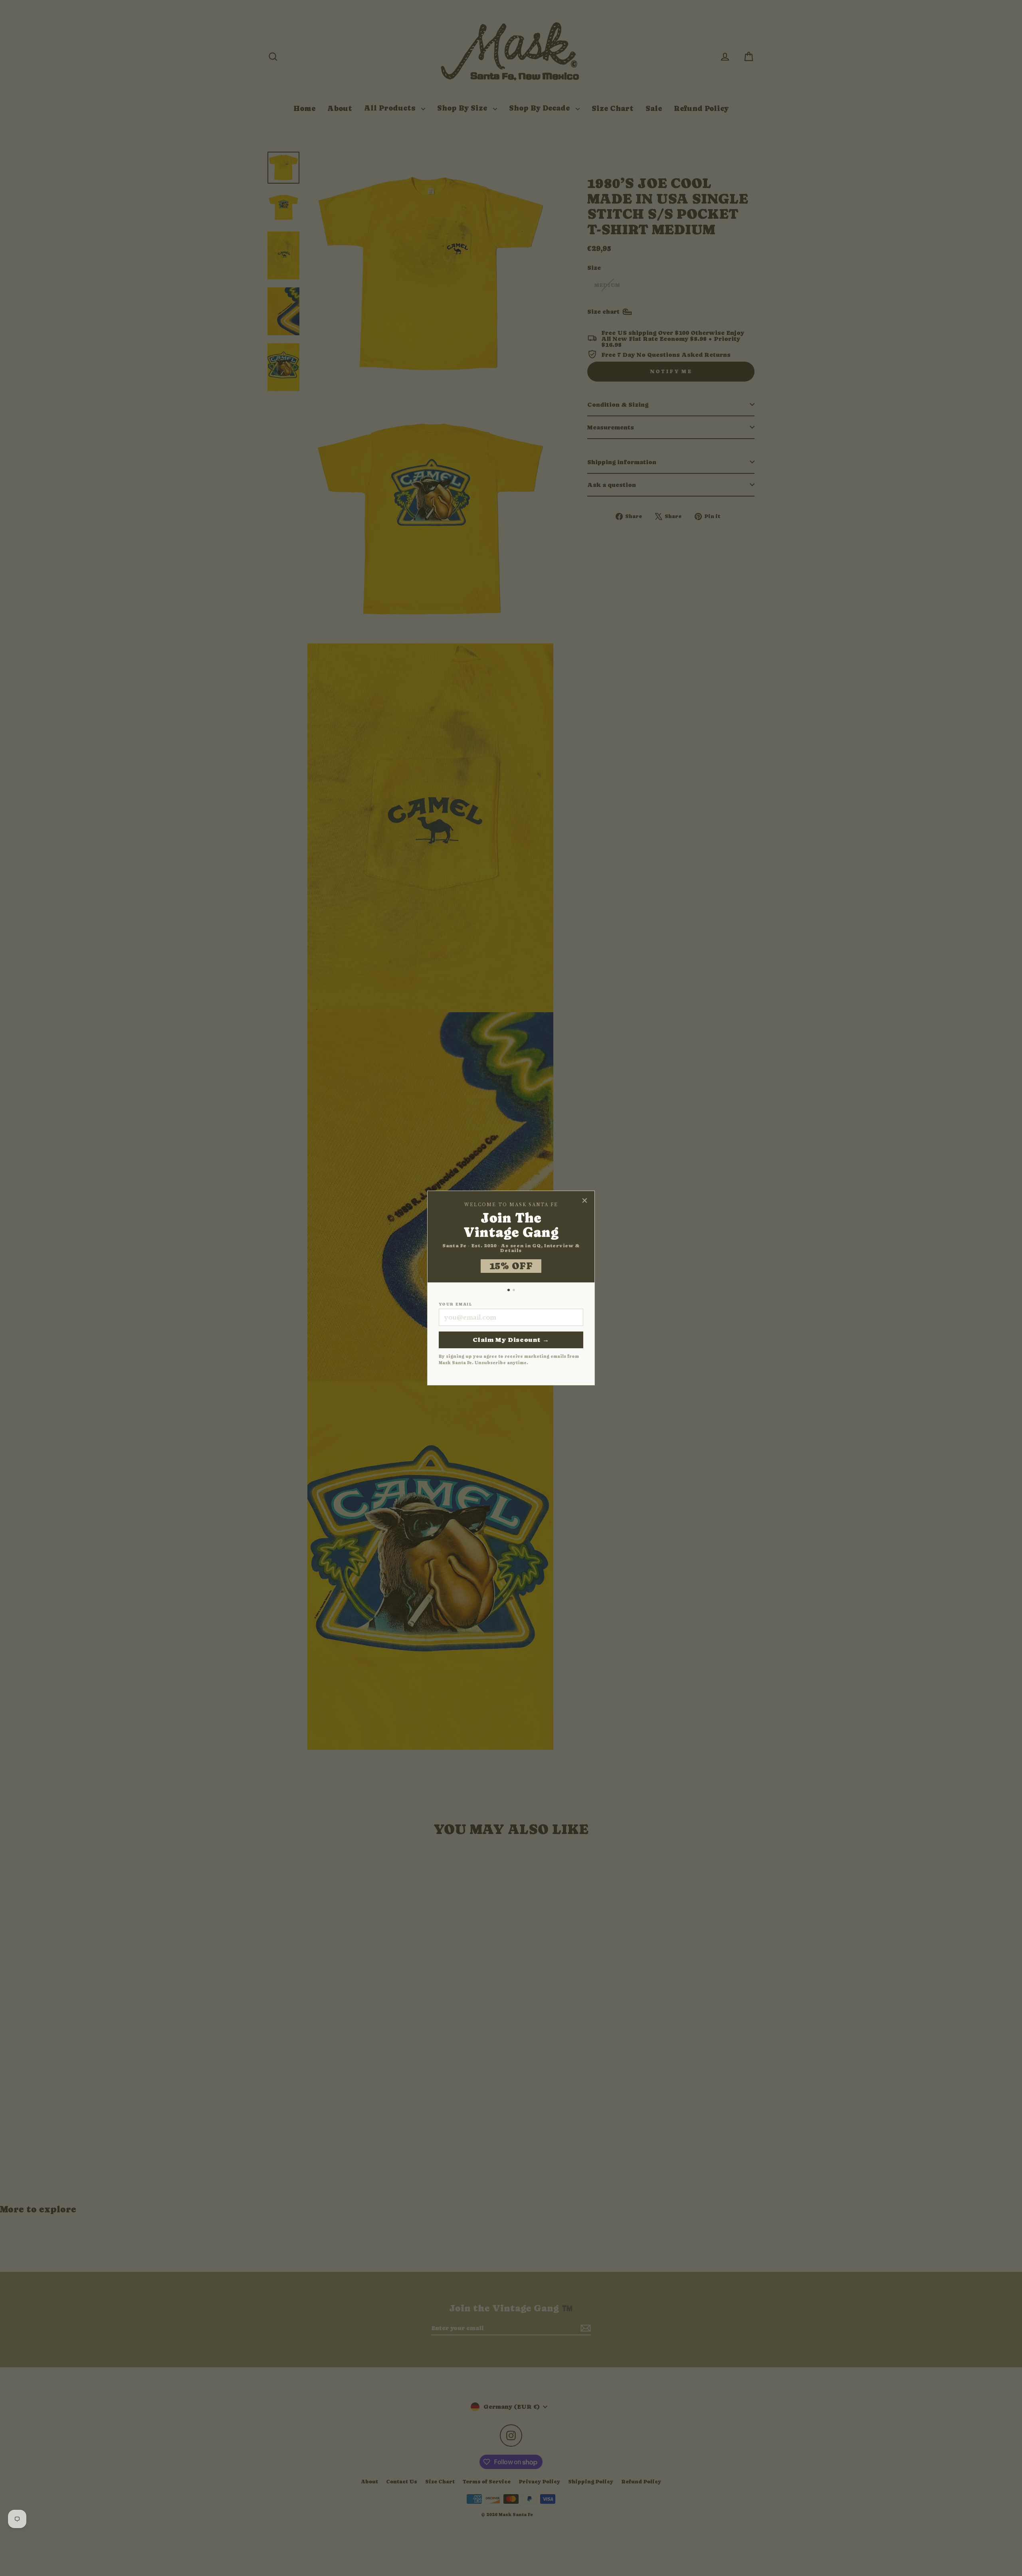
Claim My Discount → (511, 1340)
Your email (455, 1304)
